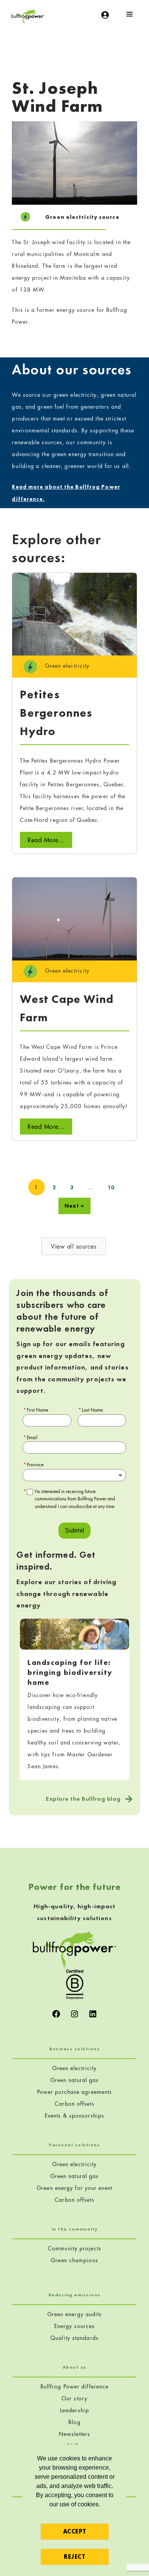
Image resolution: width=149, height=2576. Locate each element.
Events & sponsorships (74, 2115)
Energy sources (74, 2326)
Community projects (74, 2248)
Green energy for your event (74, 2188)
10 (111, 1187)
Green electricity (75, 2068)
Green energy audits (75, 2314)
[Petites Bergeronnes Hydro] (74, 613)
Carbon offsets (74, 2104)
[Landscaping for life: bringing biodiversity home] (74, 1633)
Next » (75, 1206)
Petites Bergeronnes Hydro (56, 713)
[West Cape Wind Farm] (74, 918)
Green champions (74, 2260)
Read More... (46, 840)
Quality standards (74, 2338)
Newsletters (74, 2434)
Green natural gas (75, 2080)
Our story (74, 2398)
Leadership (74, 2410)
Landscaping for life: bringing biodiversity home (70, 1672)
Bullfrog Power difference (75, 2386)
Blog (74, 2422)
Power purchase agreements (75, 2092)
